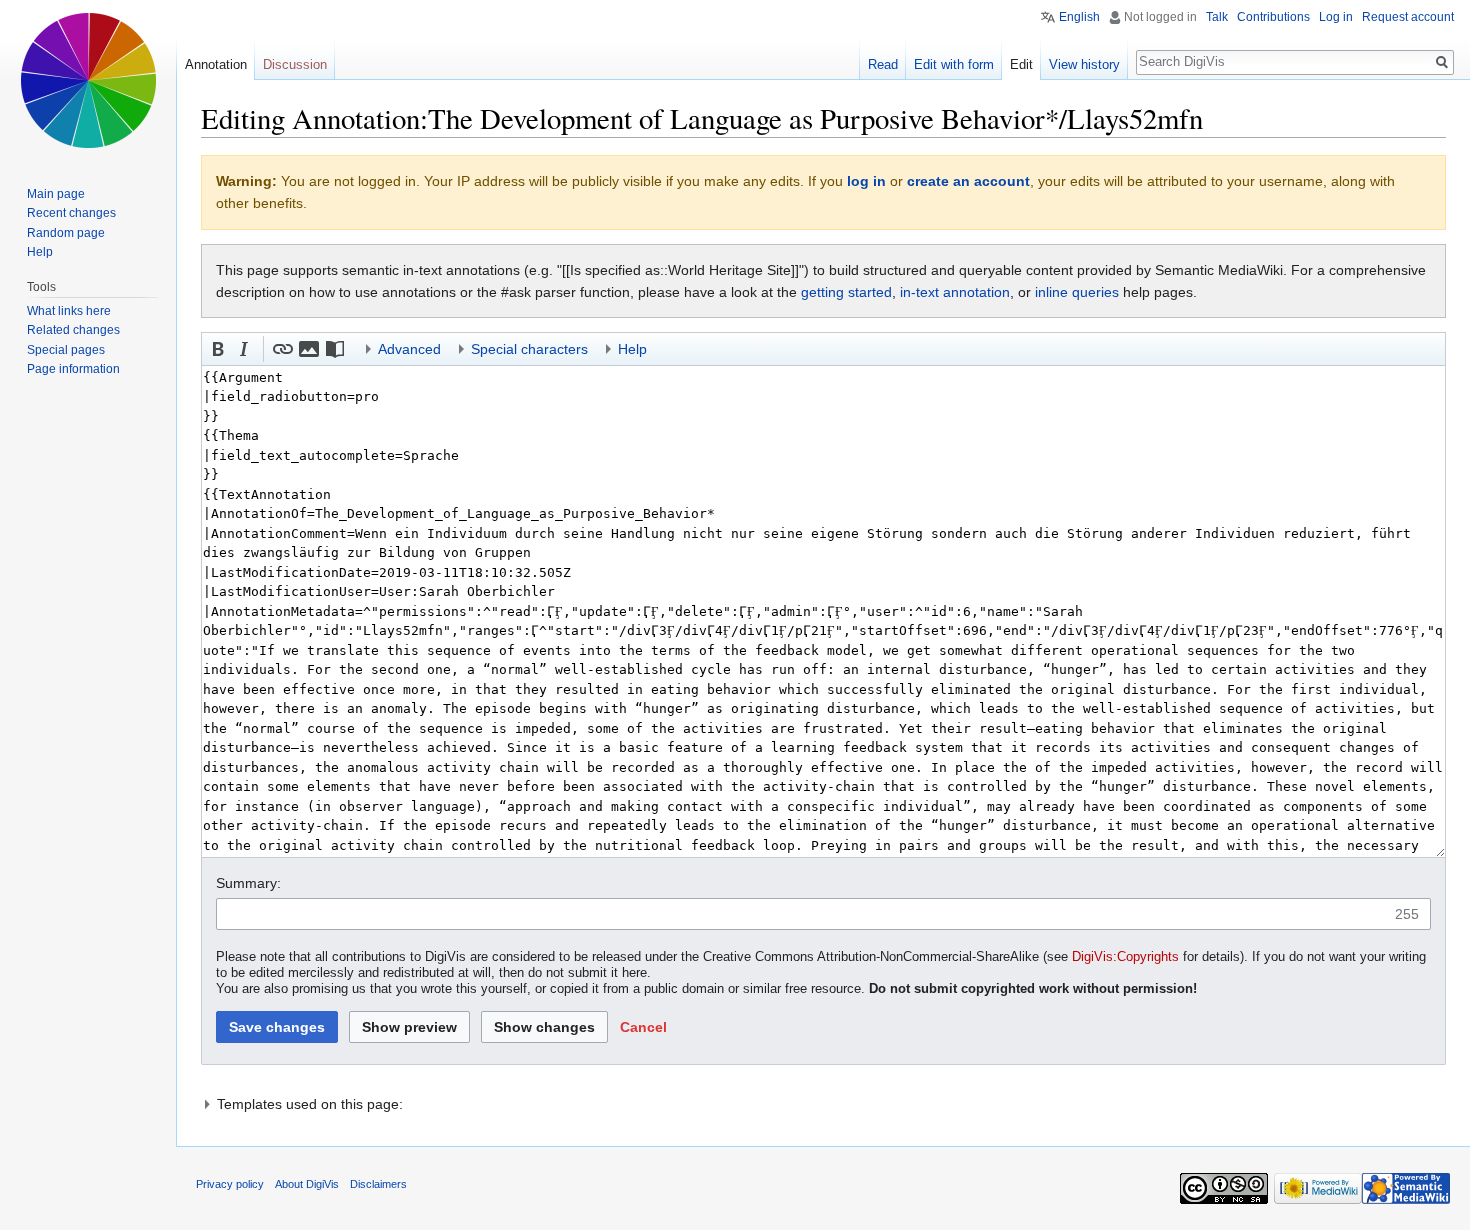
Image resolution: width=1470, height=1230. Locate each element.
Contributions (1273, 17)
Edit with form (954, 64)
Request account (1408, 17)
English (1079, 17)
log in (866, 181)
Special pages (66, 350)
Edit (1021, 64)
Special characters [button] (529, 349)
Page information (73, 369)
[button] (218, 349)
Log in (1336, 17)
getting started (846, 292)
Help (40, 252)
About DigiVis (307, 1184)
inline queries (1077, 292)
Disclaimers (378, 1184)
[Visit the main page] (88, 80)
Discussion (295, 64)
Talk (1217, 17)
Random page (66, 233)
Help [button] (632, 349)
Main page (56, 194)
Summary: (248, 883)
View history (1084, 64)
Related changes (73, 330)
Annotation (216, 64)
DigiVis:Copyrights (1125, 957)
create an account (968, 181)
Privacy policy (230, 1184)
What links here (69, 311)
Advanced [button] (409, 349)
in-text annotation (955, 292)
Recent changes (71, 213)
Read (883, 64)
